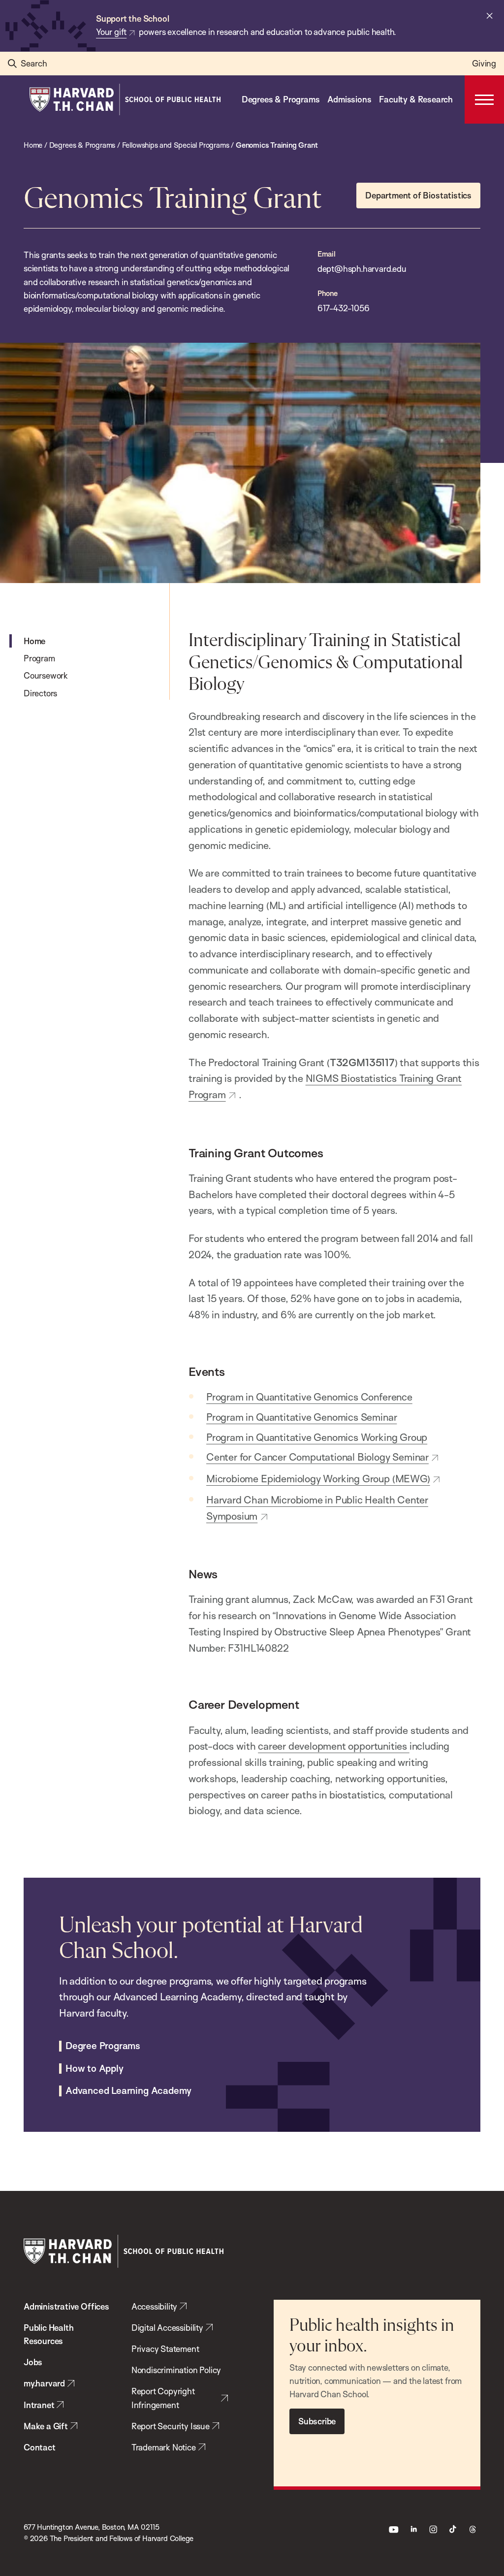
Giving (484, 63)
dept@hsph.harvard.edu (362, 269)
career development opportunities (334, 1746)
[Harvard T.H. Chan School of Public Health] (124, 2251)
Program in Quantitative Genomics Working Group (317, 1437)
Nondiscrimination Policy (176, 2370)
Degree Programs (103, 2046)
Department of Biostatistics (418, 195)
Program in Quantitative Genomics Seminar (301, 1417)
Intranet (39, 2405)
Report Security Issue (171, 2426)
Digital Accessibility (167, 2328)
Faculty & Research (416, 99)
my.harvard (44, 2383)
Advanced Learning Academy (128, 2091)
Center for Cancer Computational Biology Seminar (317, 1457)
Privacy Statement (165, 2349)
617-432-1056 (344, 308)
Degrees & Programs (281, 99)
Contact (40, 2447)
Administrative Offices (66, 2306)
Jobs (33, 2362)
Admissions (349, 99)
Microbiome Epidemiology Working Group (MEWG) (318, 1478)
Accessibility (155, 2306)
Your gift (111, 32)
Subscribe (317, 2421)
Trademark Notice (164, 2447)
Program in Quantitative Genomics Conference (309, 1397)
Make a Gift (46, 2426)
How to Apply (94, 2069)
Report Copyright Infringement (163, 2398)
